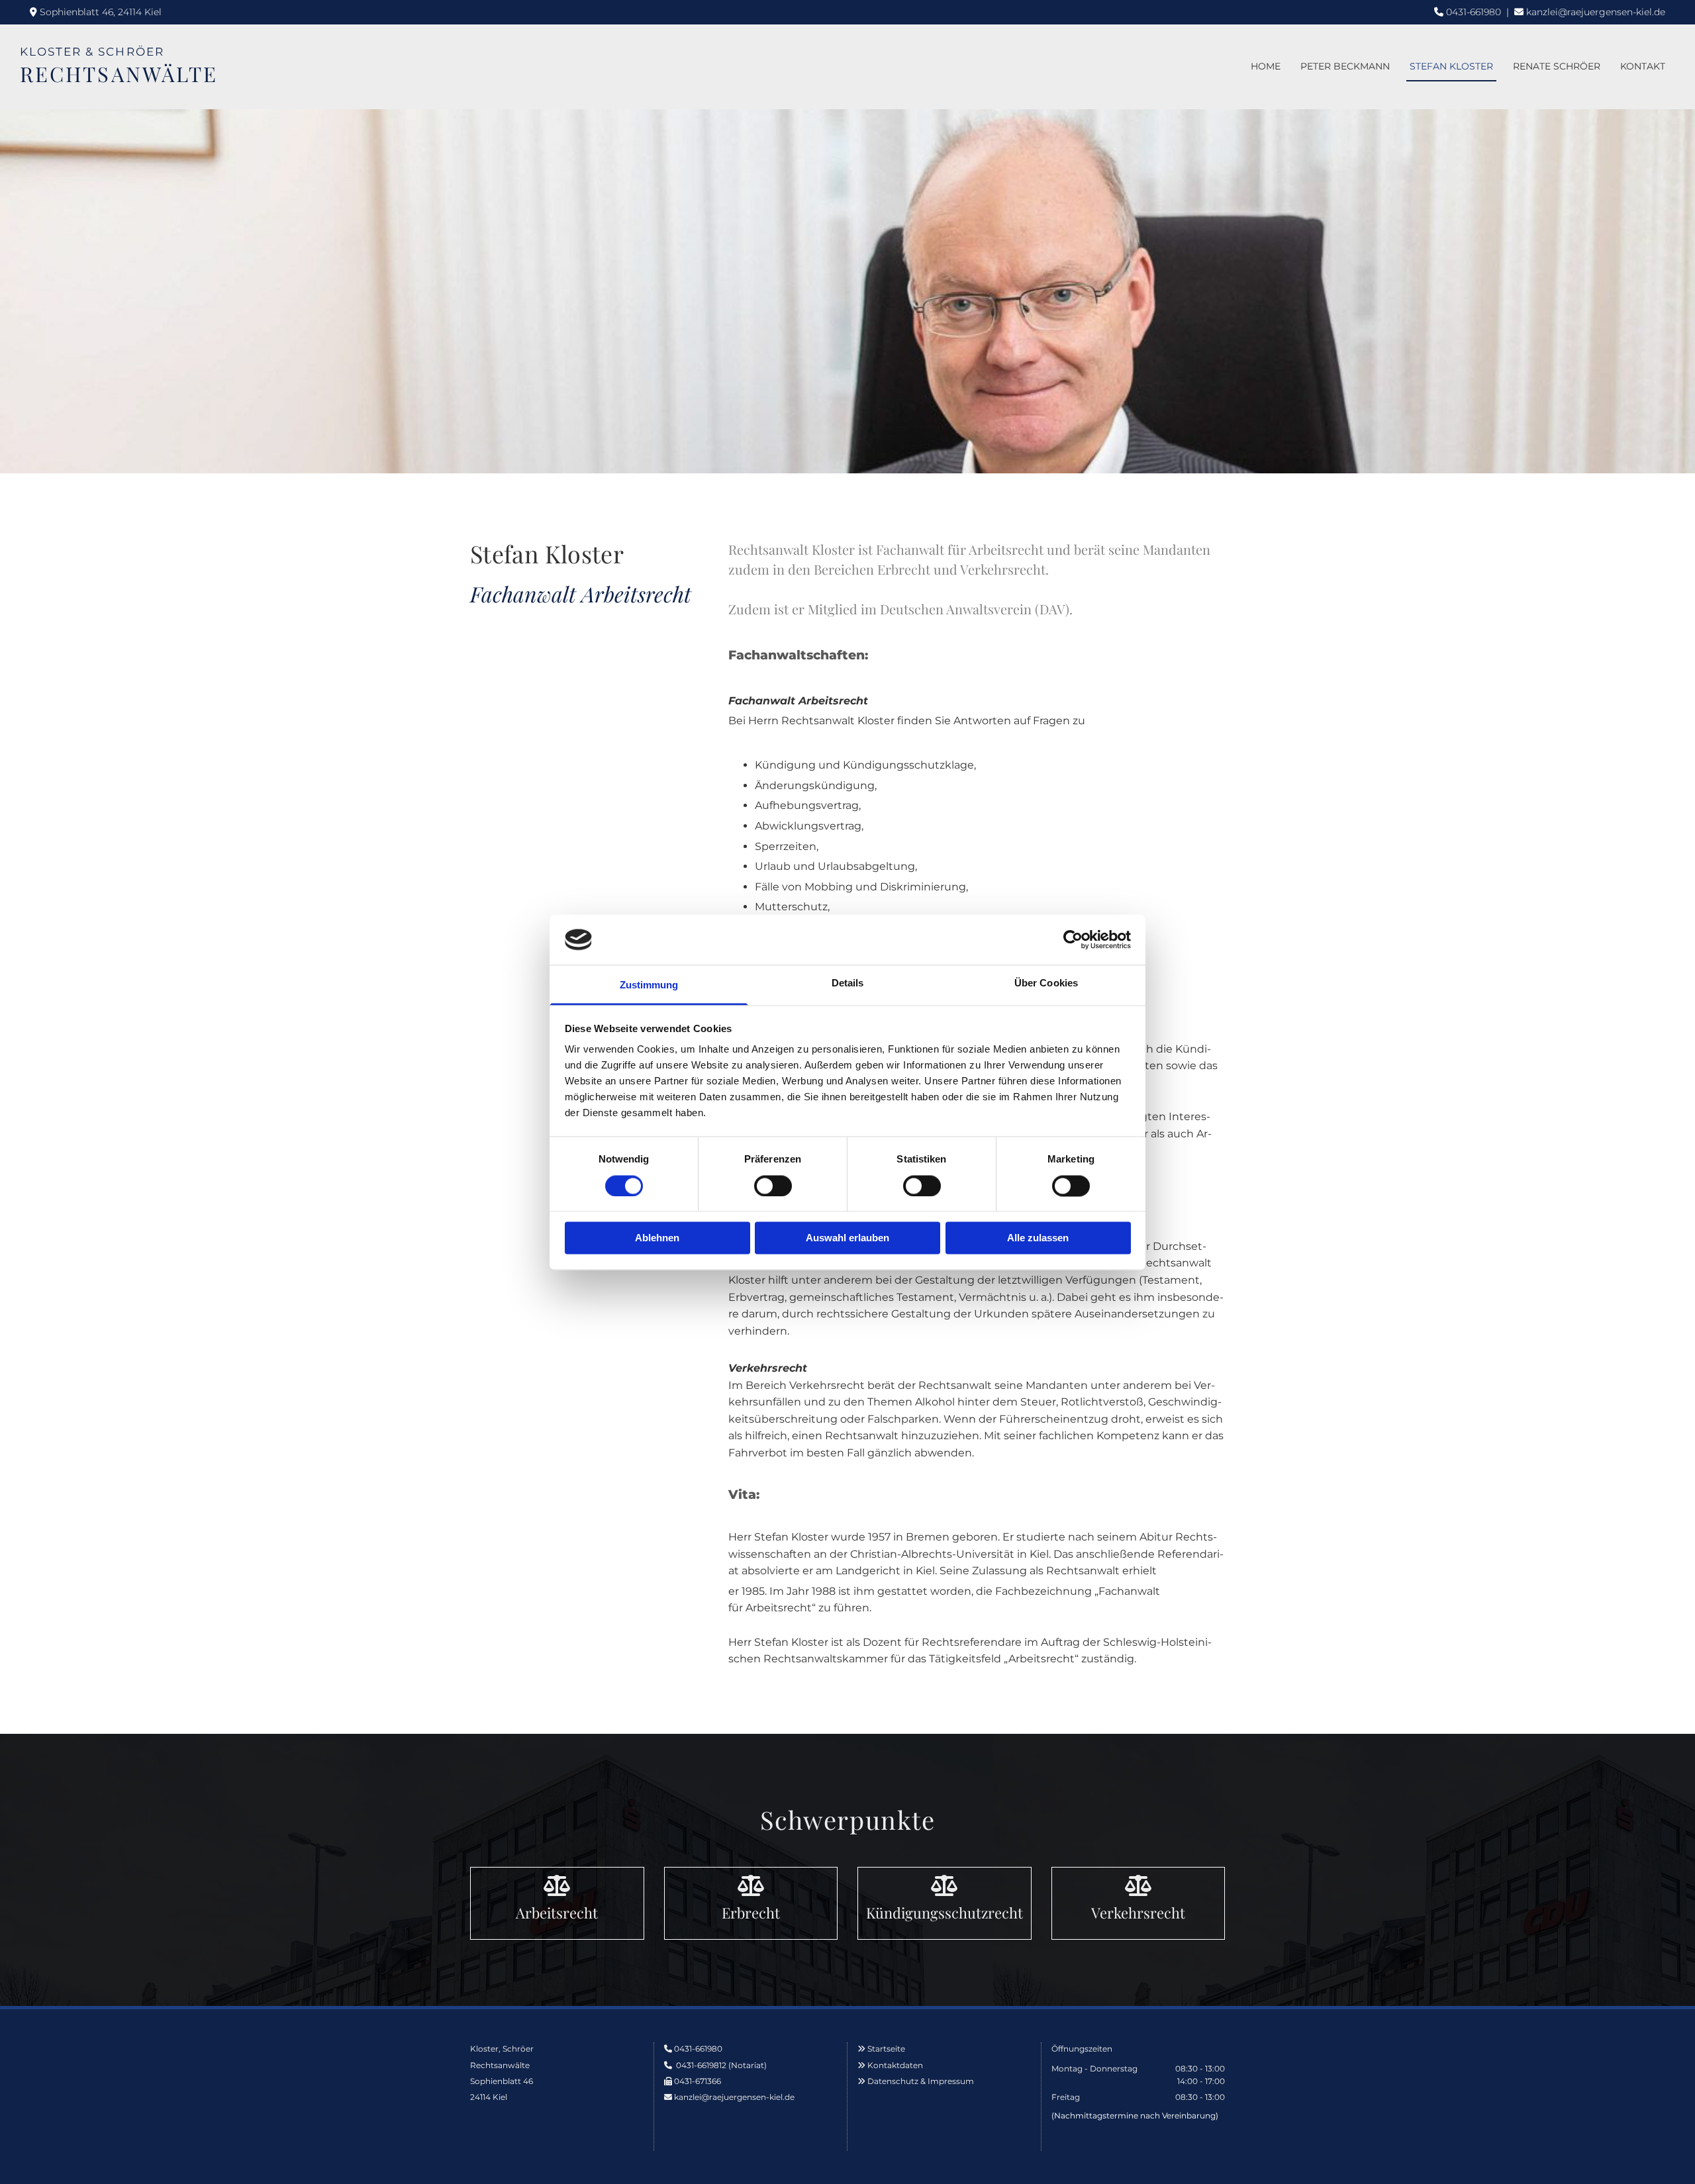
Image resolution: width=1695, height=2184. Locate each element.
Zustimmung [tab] (649, 985)
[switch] (773, 1186)
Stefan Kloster (1451, 66)
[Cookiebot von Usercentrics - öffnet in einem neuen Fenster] (1073, 939)
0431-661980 (1474, 12)
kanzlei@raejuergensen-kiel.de (1596, 12)
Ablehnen (657, 1238)
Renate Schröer (1557, 66)
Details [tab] (848, 983)
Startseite (886, 2049)
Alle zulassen (1038, 1238)
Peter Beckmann (1345, 66)
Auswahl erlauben (847, 1238)
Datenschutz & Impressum (921, 2081)
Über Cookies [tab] (1046, 983)
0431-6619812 (701, 2065)
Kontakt (1643, 66)
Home (1266, 66)
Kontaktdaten (895, 2065)
